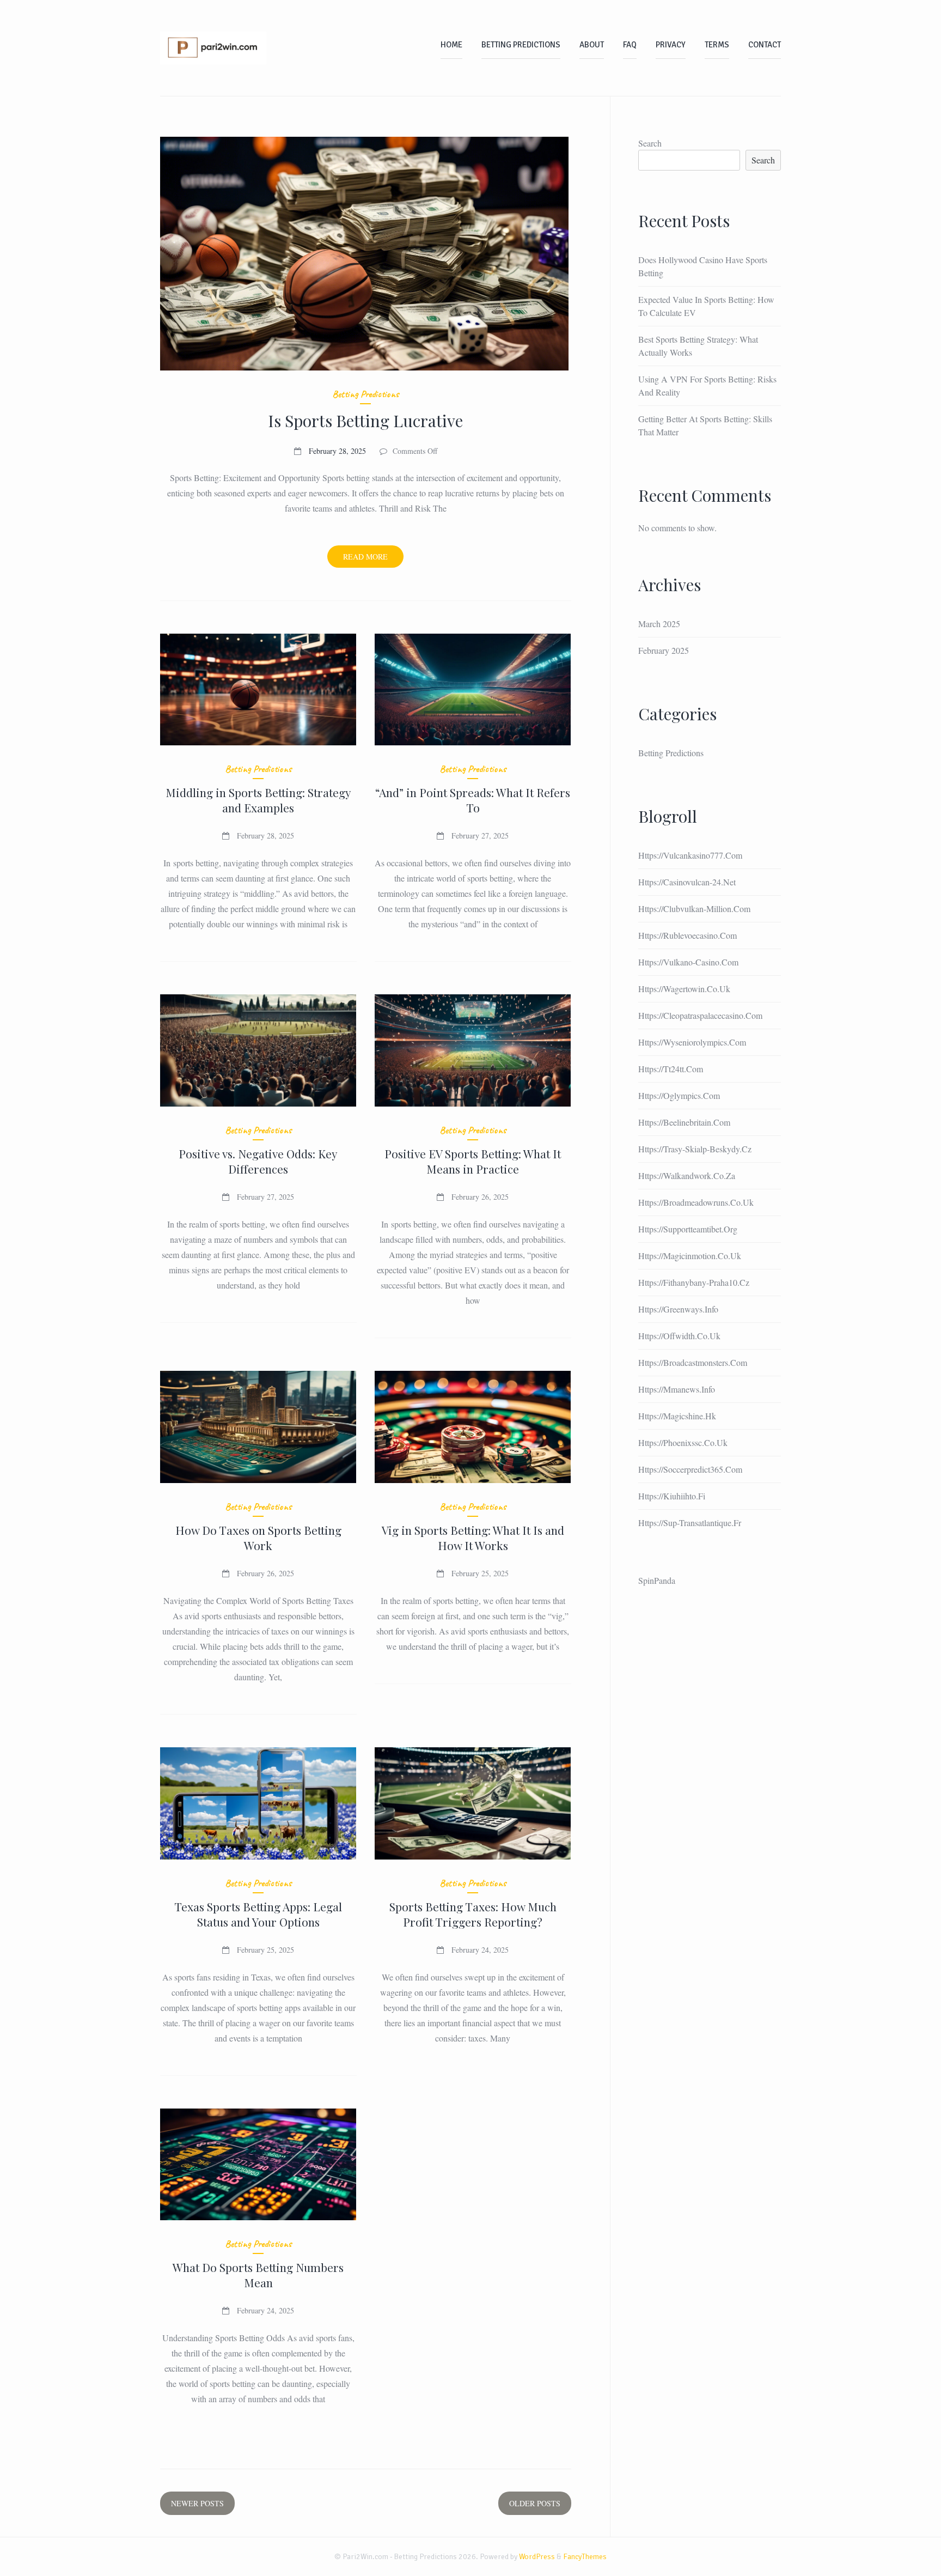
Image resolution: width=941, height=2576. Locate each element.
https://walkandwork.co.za (687, 1175)
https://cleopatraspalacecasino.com (700, 1015)
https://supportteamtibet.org (688, 1229)
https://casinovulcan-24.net (687, 882)
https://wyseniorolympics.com (692, 1042)
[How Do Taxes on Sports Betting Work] (258, 1427)
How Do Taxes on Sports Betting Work (258, 1538)
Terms (717, 45)
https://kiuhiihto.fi (672, 1496)
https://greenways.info (678, 1309)
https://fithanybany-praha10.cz (694, 1282)
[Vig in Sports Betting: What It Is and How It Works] (473, 1427)
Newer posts (197, 2503)
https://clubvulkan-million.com (694, 909)
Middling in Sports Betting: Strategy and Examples (258, 800)
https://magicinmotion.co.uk (690, 1256)
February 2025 (664, 650)
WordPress (537, 2557)
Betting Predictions (521, 45)
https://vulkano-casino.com (688, 962)
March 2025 (659, 624)
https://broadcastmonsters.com (693, 1362)
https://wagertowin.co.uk (684, 989)
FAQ (630, 45)
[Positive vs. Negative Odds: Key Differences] (258, 1050)
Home (451, 45)
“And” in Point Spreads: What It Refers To (473, 800)
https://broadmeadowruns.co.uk (696, 1202)
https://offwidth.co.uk (679, 1336)
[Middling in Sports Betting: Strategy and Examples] (258, 690)
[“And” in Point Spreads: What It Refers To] (473, 690)
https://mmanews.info (677, 1389)
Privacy (671, 45)
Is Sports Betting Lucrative (365, 421)
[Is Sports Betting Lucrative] (366, 254)
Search (650, 143)
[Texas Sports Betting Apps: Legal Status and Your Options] (258, 1803)
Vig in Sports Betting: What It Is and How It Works (473, 1538)
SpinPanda (657, 1580)
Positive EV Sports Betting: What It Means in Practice (473, 1161)
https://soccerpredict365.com (690, 1469)
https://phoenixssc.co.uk (683, 1442)
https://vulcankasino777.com (690, 855)
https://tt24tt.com (671, 1069)
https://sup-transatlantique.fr (690, 1523)
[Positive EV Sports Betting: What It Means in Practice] (473, 1050)
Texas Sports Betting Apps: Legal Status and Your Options (258, 1914)
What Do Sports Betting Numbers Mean (258, 2275)
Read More (373, 559)
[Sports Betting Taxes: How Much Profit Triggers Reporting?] (473, 1803)
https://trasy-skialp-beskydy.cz (695, 1149)
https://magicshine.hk (677, 1416)
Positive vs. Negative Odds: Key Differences (258, 1161)
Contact (765, 45)
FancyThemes (585, 2557)
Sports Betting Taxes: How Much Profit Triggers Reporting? (473, 1914)
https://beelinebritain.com (684, 1122)
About (592, 45)
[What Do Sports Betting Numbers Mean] (258, 2165)
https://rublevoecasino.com (688, 935)
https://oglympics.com (679, 1095)
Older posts (535, 2503)
